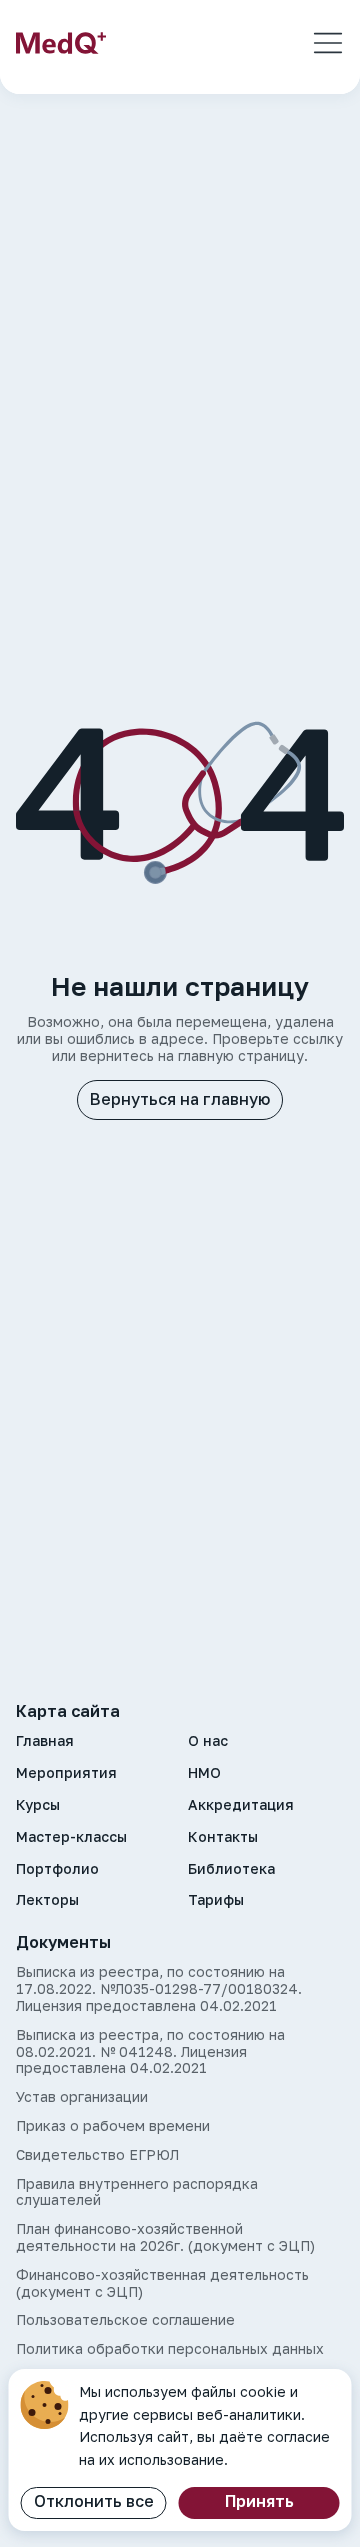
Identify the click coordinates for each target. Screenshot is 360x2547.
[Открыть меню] (328, 43)
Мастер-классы (71, 1837)
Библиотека (231, 1869)
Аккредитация (241, 1805)
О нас (208, 1741)
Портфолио (57, 1869)
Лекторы (47, 1900)
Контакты (223, 1837)
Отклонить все (94, 2501)
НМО (204, 1773)
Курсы (38, 1805)
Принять (259, 2501)
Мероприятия (66, 1773)
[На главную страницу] (61, 43)
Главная (45, 1741)
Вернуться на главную (180, 1099)
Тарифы (216, 1900)
